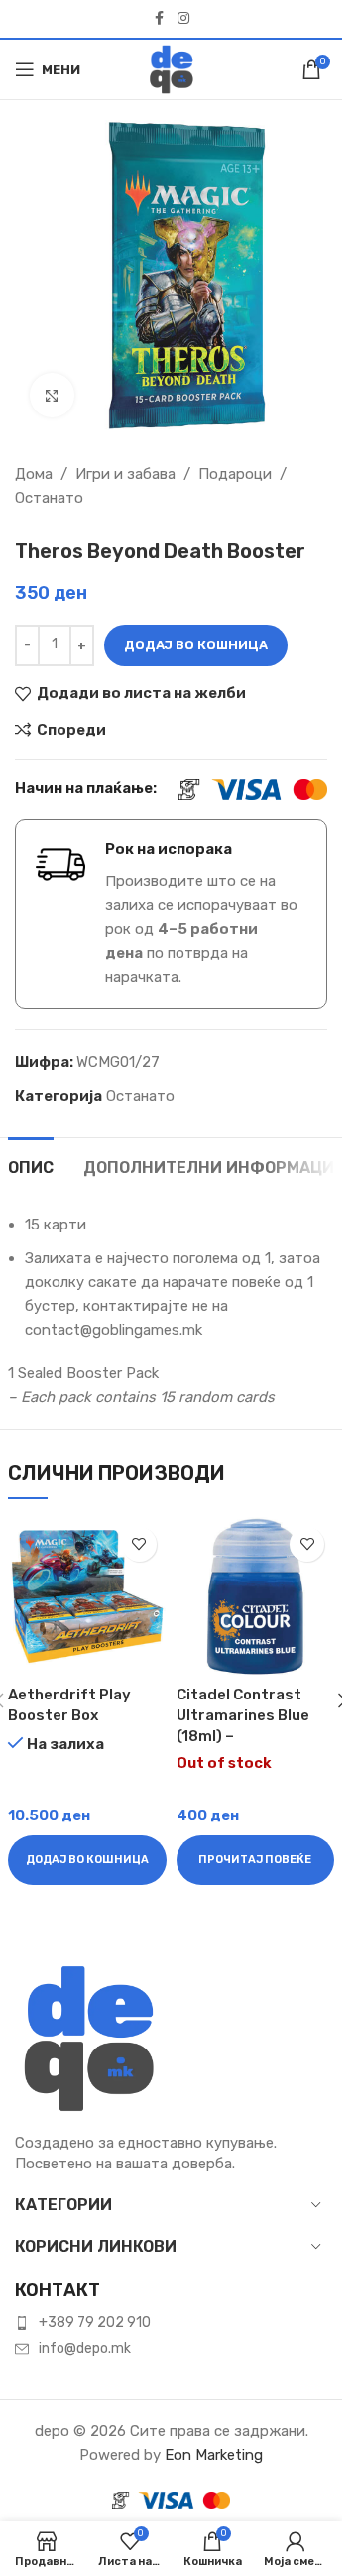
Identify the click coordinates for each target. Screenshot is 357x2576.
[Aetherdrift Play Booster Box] (87, 1596)
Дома (34, 474)
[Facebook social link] (160, 19)
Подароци (235, 474)
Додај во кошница (196, 645)
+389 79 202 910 (95, 2323)
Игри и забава (125, 474)
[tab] (31, 1165)
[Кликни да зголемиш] (52, 395)
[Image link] (89, 2038)
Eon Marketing (214, 2455)
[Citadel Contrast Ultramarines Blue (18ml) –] (256, 1596)
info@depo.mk (85, 2348)
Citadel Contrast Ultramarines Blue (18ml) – (243, 1715)
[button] (87, 1860)
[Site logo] (172, 68)
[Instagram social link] (183, 19)
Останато (49, 498)
